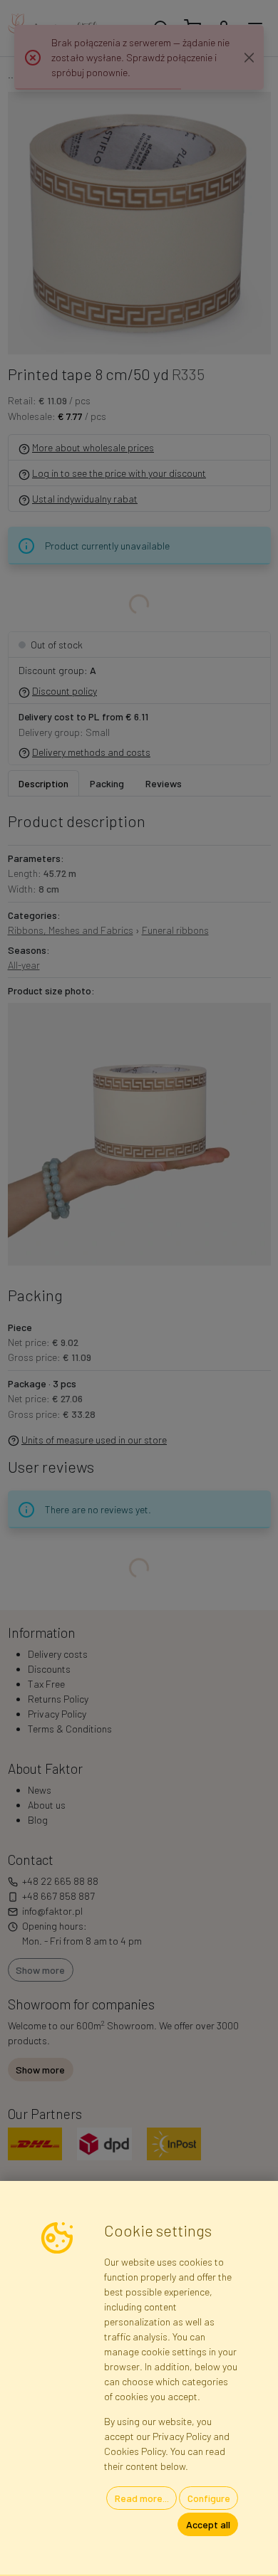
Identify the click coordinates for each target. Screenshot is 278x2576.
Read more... (142, 2498)
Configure (209, 2498)
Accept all (208, 2524)
